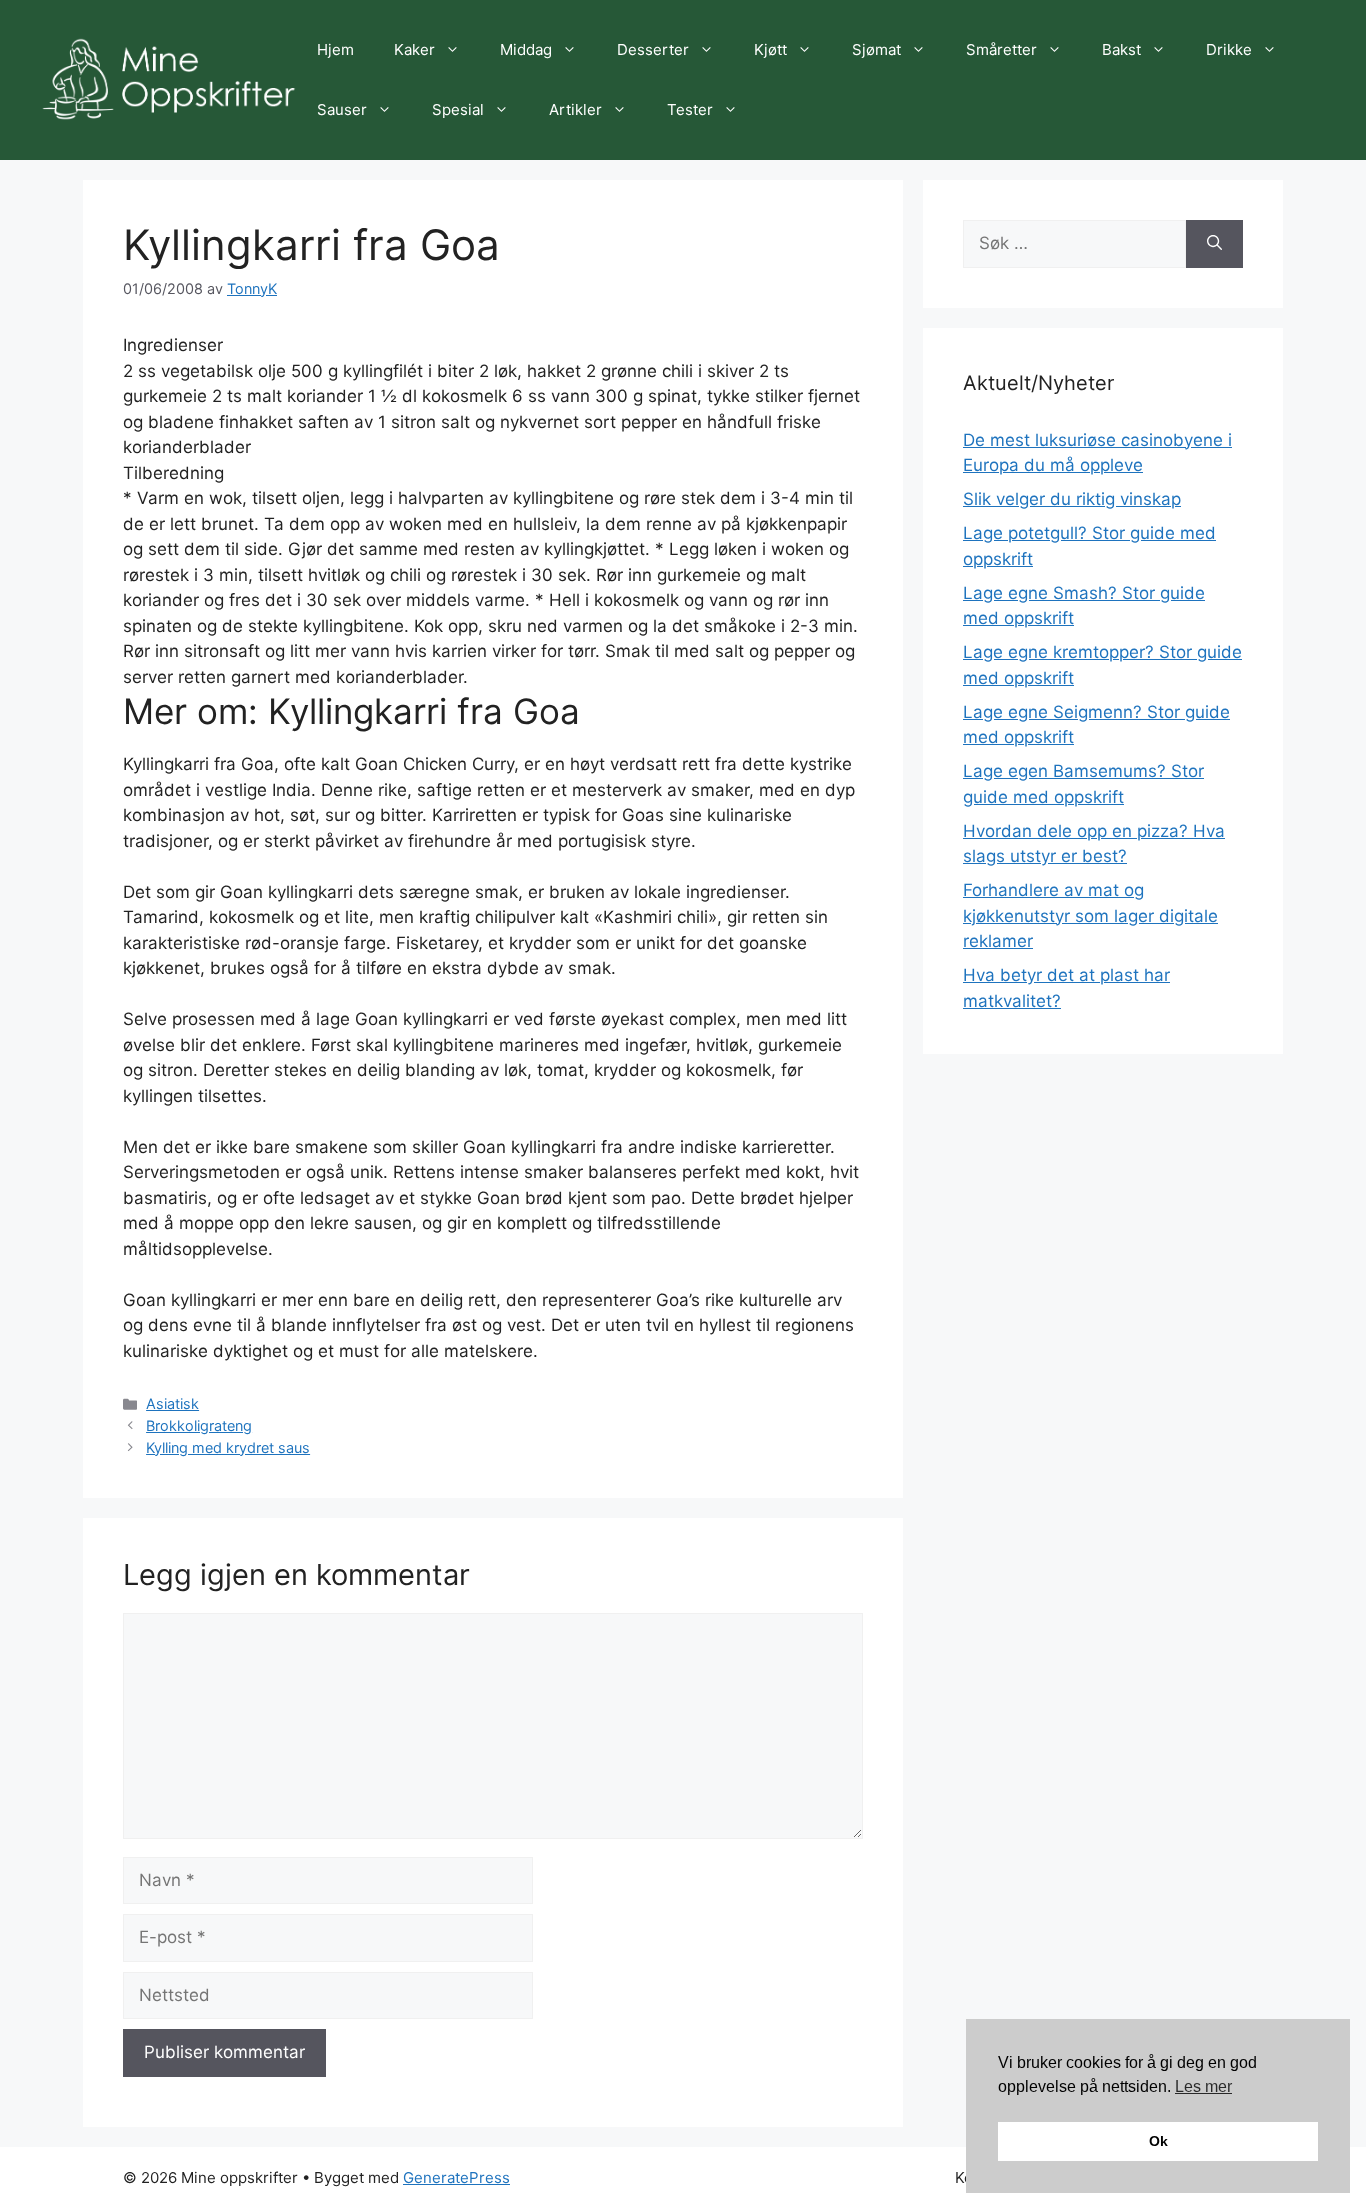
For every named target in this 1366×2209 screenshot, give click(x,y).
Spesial (458, 109)
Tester (690, 109)
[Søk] (1214, 244)
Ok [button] (1158, 2141)
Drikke (1229, 49)
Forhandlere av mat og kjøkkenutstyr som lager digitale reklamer (1090, 915)
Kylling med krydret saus (228, 1447)
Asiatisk (172, 1403)
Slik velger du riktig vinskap (1072, 499)
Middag (526, 49)
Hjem (335, 49)
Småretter (1001, 49)
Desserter (653, 49)
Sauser (342, 109)
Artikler (575, 109)
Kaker (414, 49)
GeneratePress (456, 2177)
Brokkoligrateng (199, 1425)
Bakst (1121, 49)
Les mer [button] (1203, 2086)
